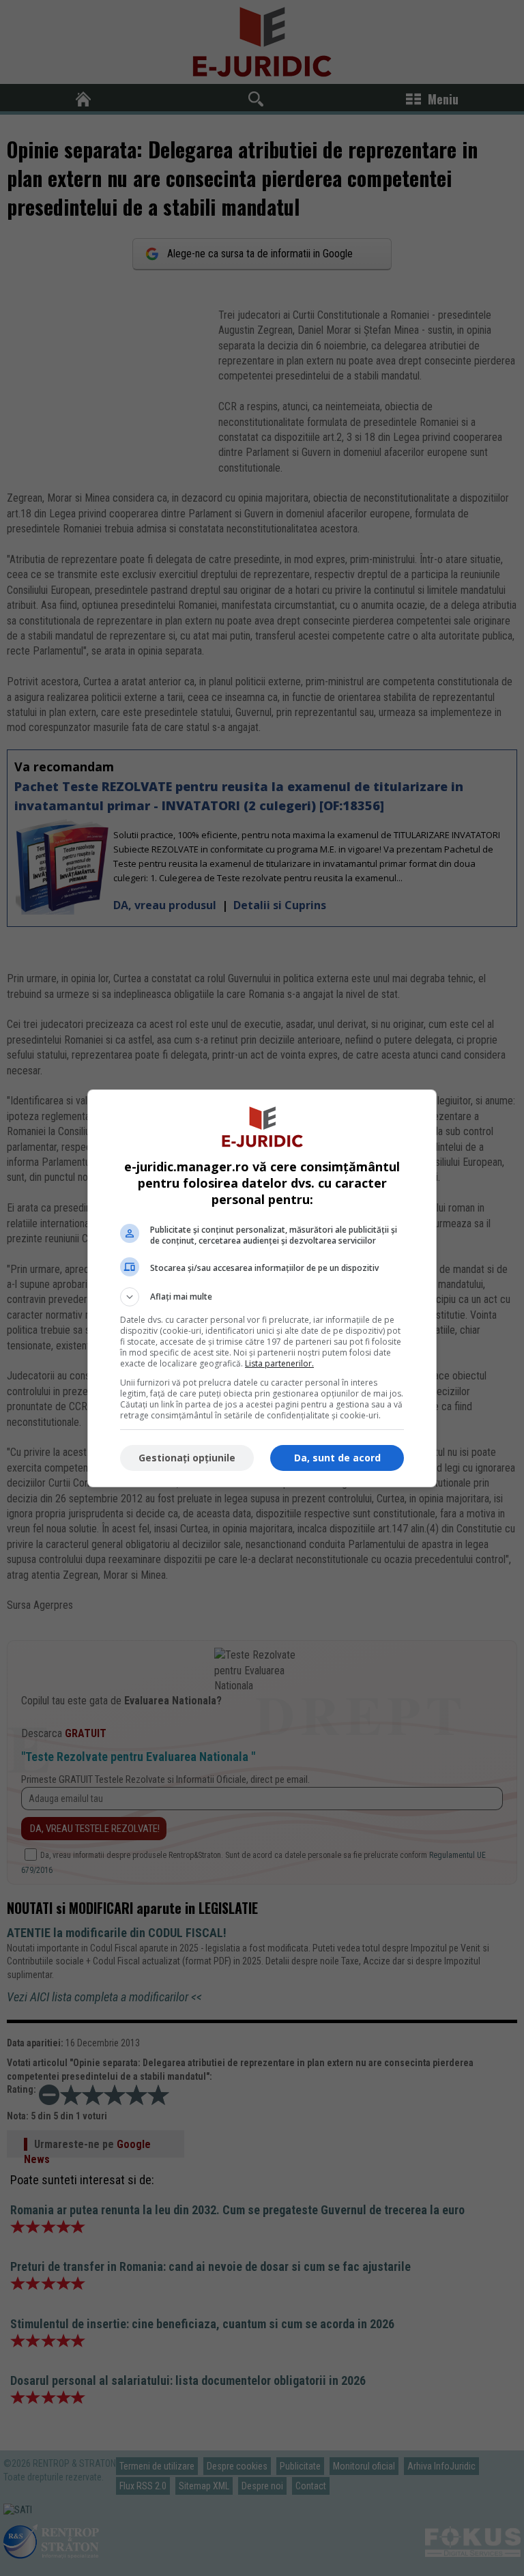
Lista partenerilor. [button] (279, 1363)
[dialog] (262, 1288)
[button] (262, 1297)
